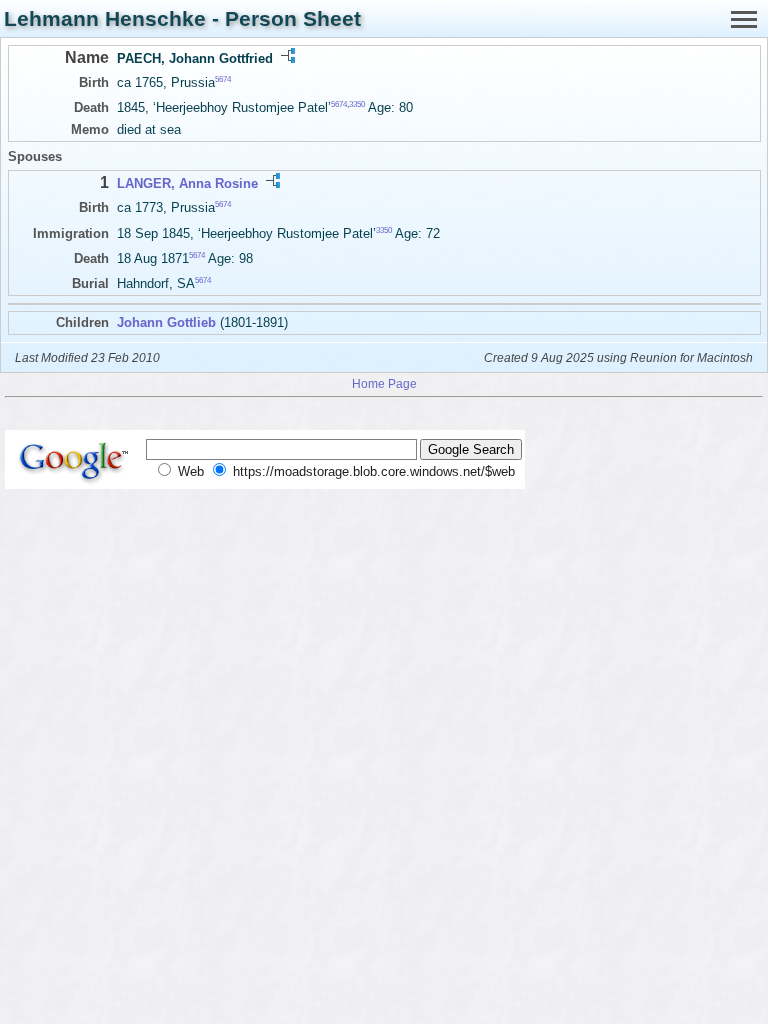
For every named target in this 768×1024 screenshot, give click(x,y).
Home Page (384, 383)
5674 (223, 79)
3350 (357, 104)
